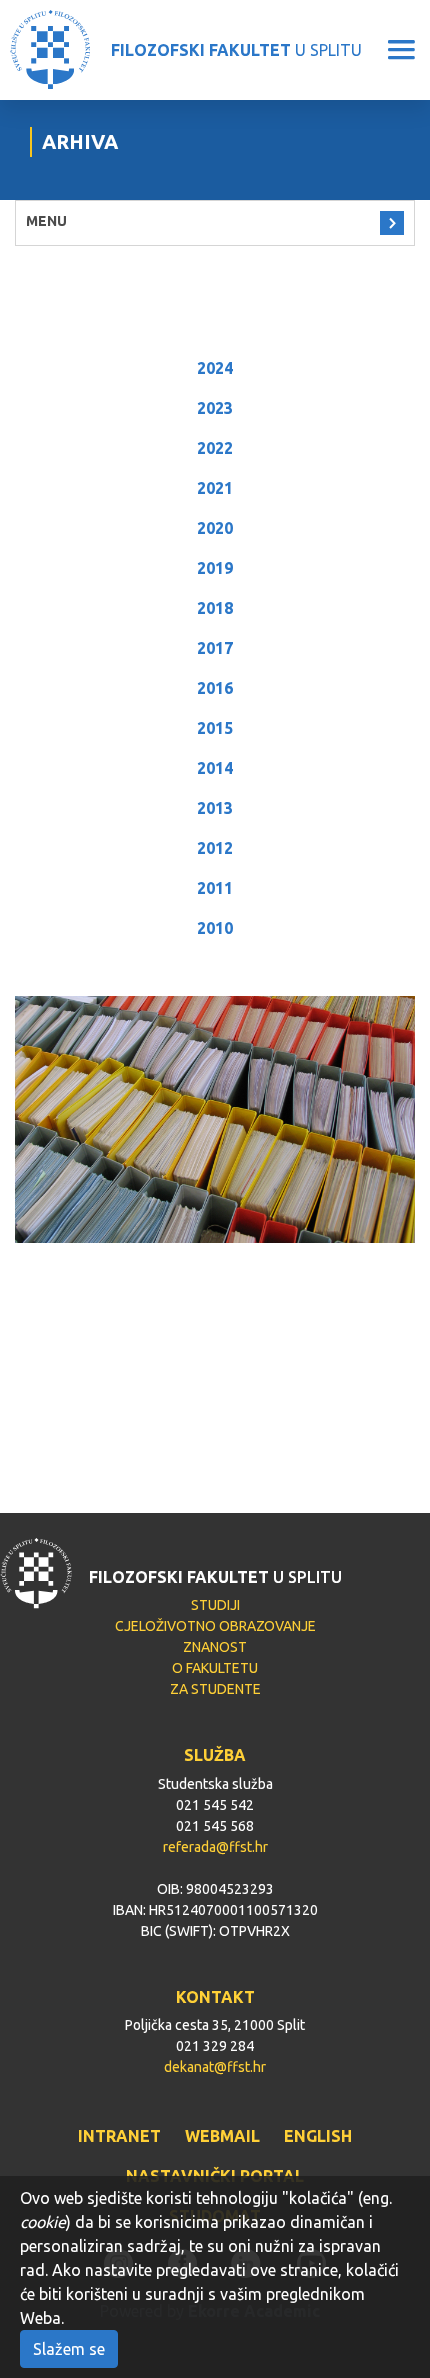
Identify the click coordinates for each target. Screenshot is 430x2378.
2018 (215, 608)
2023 (215, 408)
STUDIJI (215, 1605)
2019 (215, 568)
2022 (215, 448)
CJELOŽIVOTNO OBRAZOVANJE (215, 1626)
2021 (215, 488)
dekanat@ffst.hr (215, 2067)
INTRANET (119, 2136)
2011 (215, 888)
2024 (215, 368)
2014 (215, 768)
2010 (215, 928)
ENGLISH (318, 2136)
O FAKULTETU (215, 1668)
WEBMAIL (222, 2136)
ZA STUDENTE (215, 1689)
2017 (215, 648)
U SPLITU (236, 50)
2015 (215, 728)
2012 (215, 848)
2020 (215, 528)
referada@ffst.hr (215, 1847)
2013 (215, 808)
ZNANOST (215, 1647)
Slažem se (69, 2349)
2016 (215, 688)
